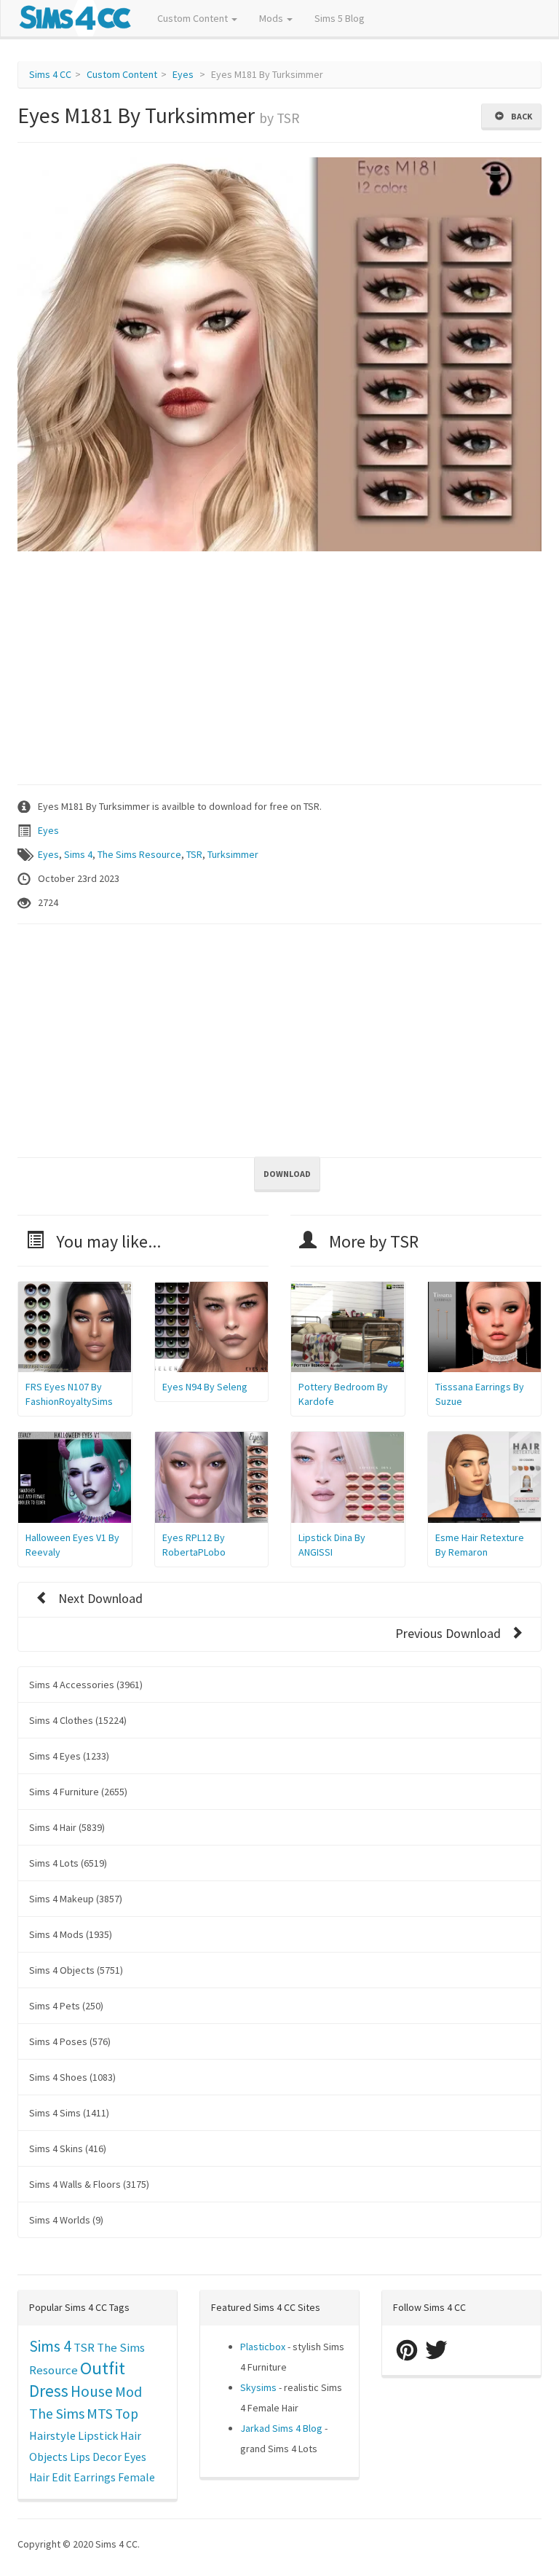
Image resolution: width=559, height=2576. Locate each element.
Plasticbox (263, 2347)
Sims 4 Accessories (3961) (86, 1685)
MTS (100, 2414)
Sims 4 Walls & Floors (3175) (89, 2184)
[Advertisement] (279, 668)
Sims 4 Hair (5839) (67, 1827)
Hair (131, 2435)
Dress (49, 2391)
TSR (194, 854)
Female (136, 2477)
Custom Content (194, 18)
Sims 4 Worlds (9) (66, 2220)
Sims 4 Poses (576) (70, 2041)
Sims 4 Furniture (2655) (78, 1792)
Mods (272, 18)
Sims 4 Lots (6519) (68, 1863)
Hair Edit (50, 2477)
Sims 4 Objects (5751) (76, 1970)
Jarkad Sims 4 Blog (281, 2428)
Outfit (103, 2368)
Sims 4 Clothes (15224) (78, 1720)
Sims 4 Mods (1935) (71, 1934)
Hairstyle (52, 2435)
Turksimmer (233, 854)
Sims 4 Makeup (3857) (76, 1899)
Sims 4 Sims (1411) (69, 2113)
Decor (107, 2457)
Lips (80, 2457)
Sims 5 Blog (340, 18)
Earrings (95, 2477)
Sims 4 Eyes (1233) (69, 1756)
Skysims (258, 2387)
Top (127, 2414)
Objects (48, 2457)
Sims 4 (78, 854)
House (92, 2391)
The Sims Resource (139, 854)
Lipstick (98, 2435)
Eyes (183, 74)
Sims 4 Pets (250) (66, 2006)
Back (520, 116)
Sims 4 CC (50, 74)
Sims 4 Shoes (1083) (72, 2077)
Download (287, 1174)
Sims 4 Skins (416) (68, 2148)
